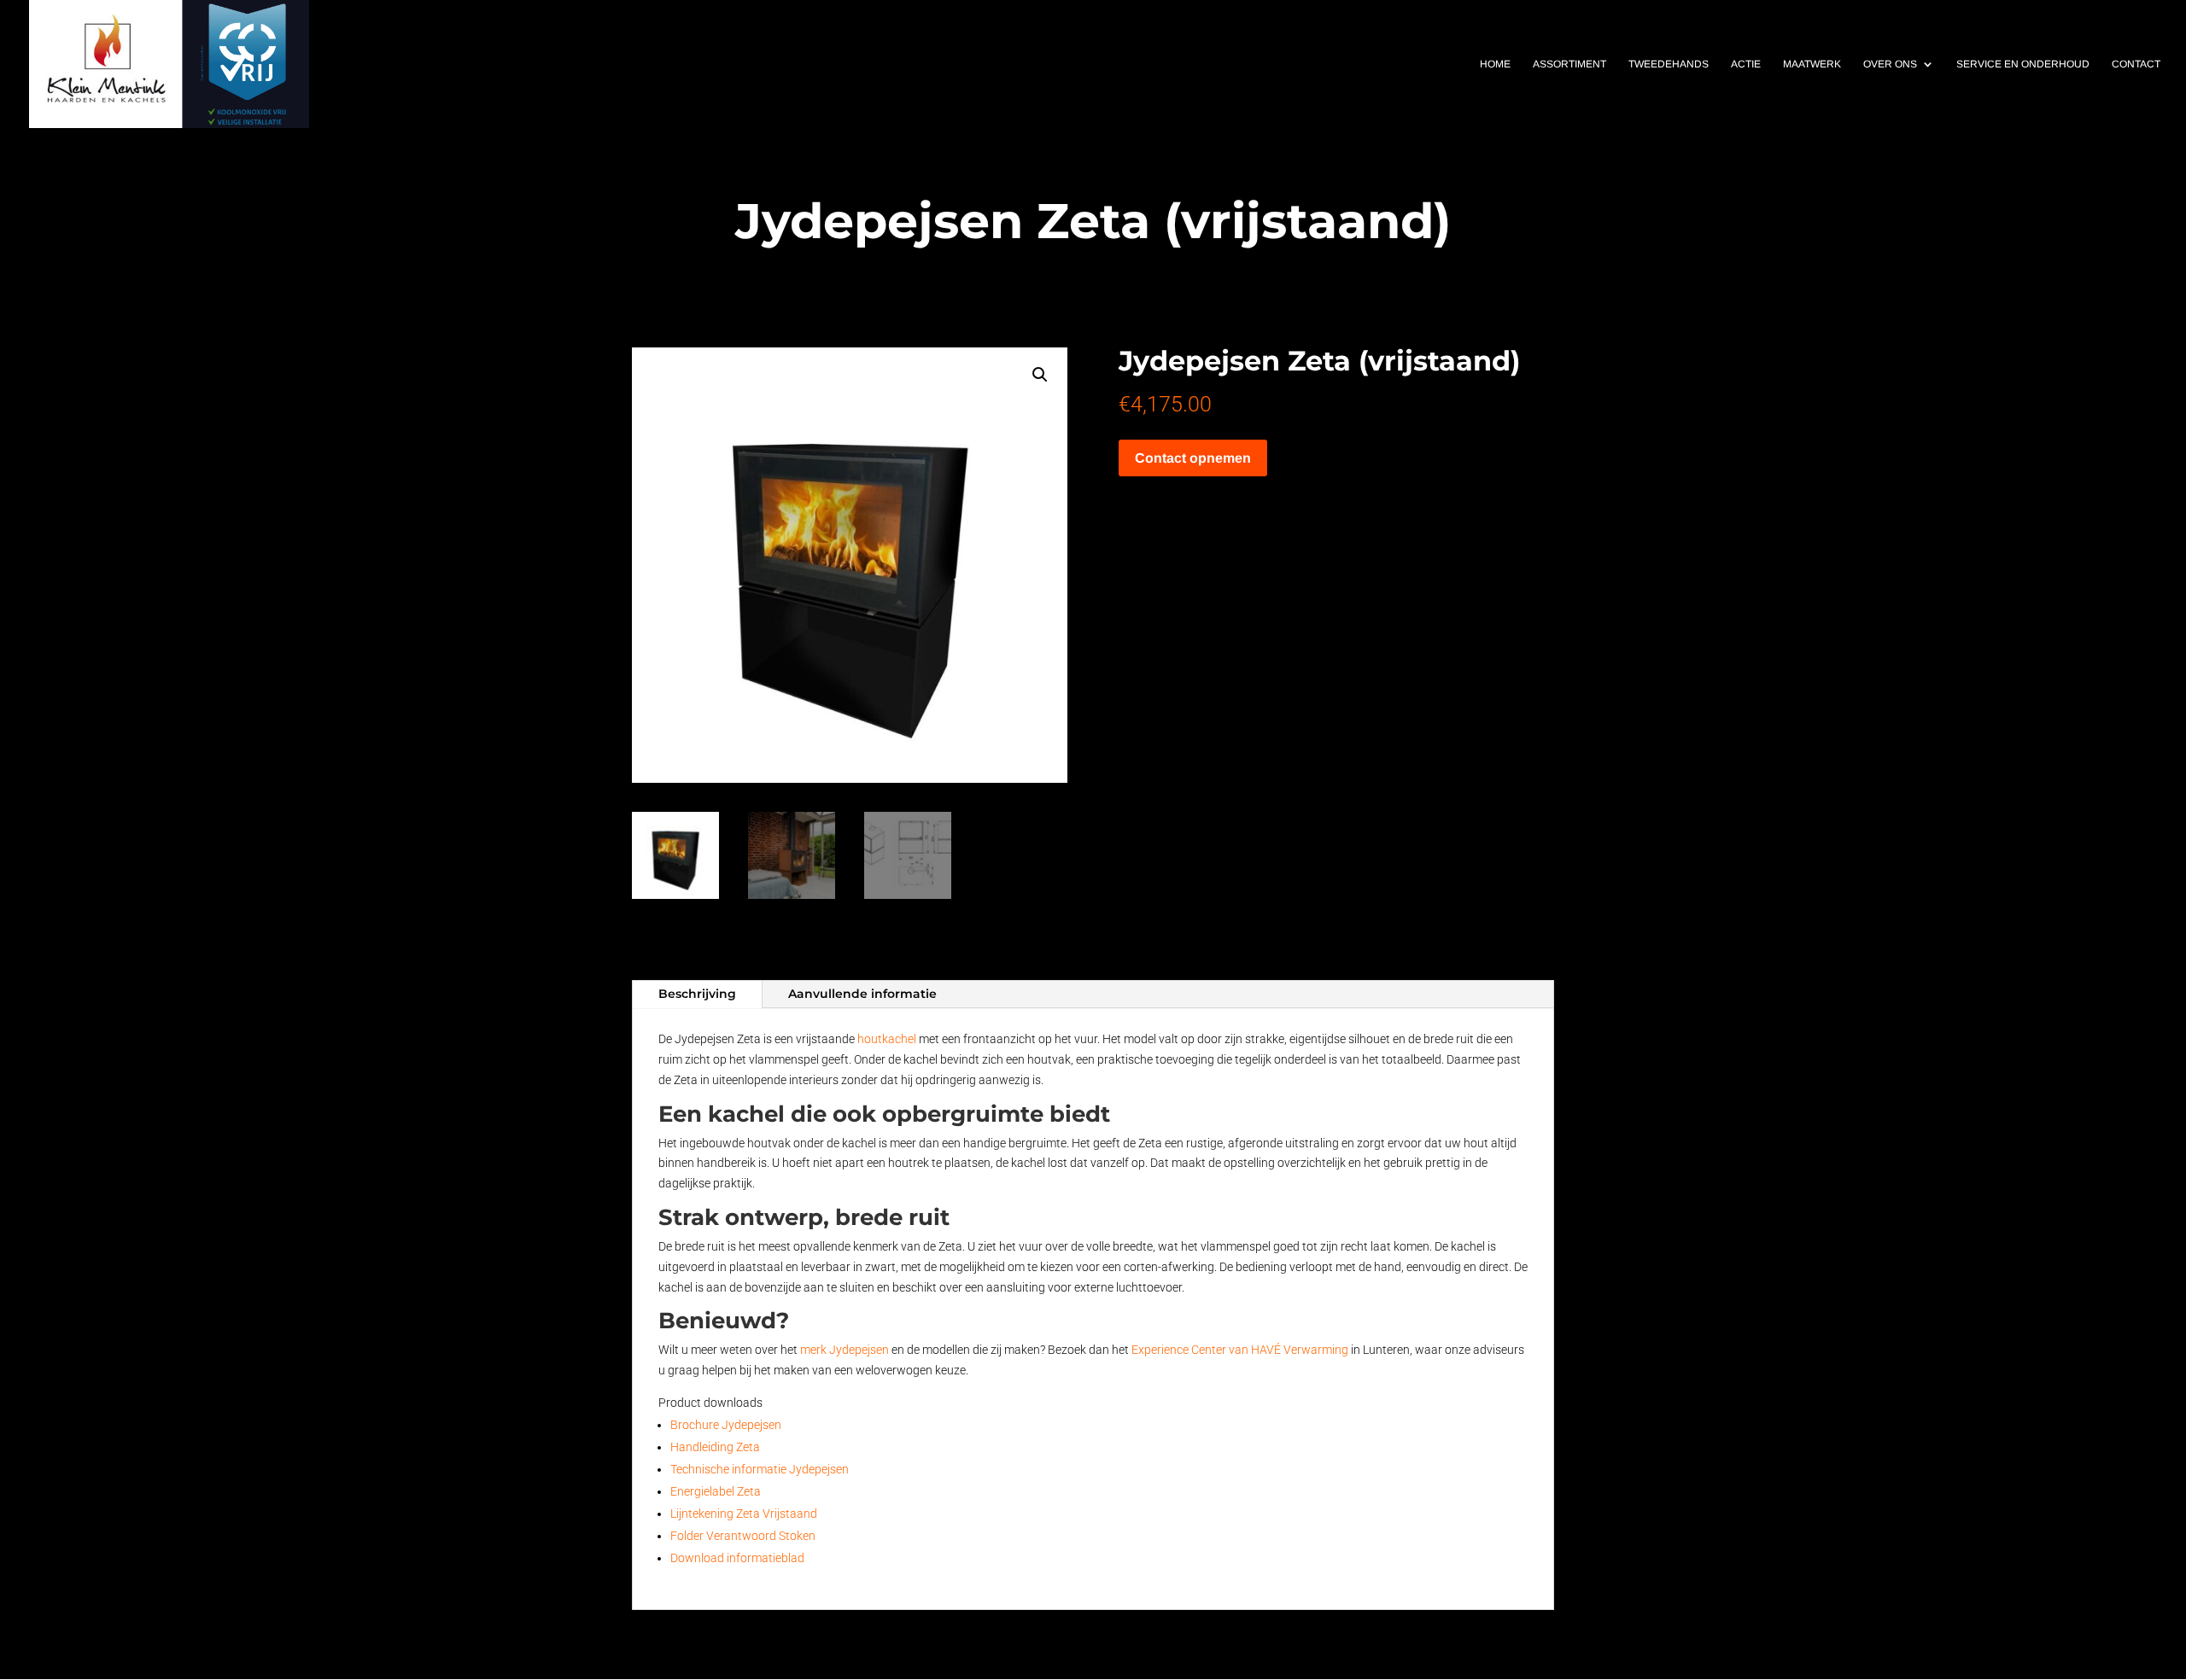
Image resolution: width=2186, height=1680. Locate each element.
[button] (1040, 375)
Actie (1746, 64)
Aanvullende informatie (862, 994)
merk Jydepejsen (845, 1350)
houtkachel (887, 1039)
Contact (2136, 64)
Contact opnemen (1193, 458)
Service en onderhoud (2023, 64)
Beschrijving (697, 994)
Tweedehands (1669, 64)
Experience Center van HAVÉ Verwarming (1240, 1350)
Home (1495, 64)
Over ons (1890, 64)
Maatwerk (1812, 64)
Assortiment (1569, 64)
